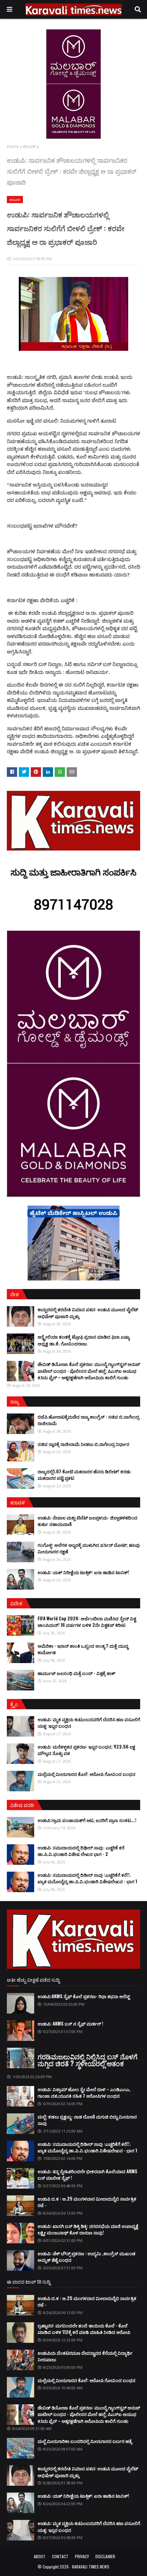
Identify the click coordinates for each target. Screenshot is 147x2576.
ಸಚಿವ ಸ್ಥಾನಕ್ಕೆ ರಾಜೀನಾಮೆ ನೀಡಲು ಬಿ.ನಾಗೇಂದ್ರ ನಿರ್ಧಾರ (83, 1444)
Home (13, 147)
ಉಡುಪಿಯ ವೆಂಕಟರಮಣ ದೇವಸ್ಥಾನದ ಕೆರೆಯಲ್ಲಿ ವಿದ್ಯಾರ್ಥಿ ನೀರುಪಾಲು (85, 2356)
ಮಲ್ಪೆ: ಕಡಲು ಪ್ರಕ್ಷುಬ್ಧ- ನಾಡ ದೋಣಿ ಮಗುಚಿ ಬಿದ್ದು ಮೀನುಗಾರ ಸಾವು (87, 2120)
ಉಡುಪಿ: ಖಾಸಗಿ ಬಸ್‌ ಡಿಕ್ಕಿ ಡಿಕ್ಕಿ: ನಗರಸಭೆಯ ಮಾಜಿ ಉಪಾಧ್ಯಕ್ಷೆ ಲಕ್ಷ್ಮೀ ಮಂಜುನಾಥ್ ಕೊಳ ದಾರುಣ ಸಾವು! (88, 2229)
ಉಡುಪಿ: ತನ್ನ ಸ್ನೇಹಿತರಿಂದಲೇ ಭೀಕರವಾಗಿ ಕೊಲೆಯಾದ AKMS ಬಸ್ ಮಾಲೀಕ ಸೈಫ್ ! (88, 2175)
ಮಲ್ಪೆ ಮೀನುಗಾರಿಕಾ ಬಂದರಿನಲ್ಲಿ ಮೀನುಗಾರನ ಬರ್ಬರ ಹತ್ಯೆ (85, 2441)
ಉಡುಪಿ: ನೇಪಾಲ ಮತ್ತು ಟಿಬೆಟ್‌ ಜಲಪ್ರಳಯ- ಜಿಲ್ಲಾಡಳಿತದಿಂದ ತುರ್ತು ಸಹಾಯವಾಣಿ (88, 1521)
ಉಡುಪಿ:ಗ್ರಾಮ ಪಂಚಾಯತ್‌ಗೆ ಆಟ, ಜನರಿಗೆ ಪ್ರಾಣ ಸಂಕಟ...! (87, 1820)
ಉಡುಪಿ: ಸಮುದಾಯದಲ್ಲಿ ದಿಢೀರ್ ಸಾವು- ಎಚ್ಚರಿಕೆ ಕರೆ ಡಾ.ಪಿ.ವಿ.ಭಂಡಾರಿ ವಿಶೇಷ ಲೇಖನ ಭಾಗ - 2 (81, 1851)
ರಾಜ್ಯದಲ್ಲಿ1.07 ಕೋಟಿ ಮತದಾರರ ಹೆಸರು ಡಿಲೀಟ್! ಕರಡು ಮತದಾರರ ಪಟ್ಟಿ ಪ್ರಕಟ (84, 1475)
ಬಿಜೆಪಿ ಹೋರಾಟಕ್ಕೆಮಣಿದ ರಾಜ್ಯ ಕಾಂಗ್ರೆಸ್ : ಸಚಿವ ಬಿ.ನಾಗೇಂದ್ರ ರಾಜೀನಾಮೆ (89, 1420)
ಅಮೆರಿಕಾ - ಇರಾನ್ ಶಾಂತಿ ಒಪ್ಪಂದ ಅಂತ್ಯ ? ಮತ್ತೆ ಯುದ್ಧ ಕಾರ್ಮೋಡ (83, 1649)
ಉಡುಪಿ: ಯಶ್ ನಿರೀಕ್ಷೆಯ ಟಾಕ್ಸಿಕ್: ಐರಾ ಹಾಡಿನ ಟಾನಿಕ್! (83, 1572)
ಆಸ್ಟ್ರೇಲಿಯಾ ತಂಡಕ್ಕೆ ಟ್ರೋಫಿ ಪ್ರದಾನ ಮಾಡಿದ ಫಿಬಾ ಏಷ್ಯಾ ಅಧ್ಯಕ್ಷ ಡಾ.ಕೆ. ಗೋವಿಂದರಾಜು (84, 1340)
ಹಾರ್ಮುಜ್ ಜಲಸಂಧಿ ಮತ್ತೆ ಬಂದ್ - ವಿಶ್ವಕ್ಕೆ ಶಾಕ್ (76, 1673)
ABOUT (40, 2556)
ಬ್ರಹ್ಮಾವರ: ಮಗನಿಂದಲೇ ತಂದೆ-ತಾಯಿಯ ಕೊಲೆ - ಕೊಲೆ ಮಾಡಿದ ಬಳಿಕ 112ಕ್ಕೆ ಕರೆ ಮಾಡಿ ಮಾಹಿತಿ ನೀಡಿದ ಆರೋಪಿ (84, 2329)
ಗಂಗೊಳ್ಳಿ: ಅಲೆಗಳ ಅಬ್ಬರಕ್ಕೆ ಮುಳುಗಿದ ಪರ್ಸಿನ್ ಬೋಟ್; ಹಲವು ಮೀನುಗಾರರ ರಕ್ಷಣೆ (89, 1548)
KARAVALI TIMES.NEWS (91, 2567)
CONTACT (60, 2556)
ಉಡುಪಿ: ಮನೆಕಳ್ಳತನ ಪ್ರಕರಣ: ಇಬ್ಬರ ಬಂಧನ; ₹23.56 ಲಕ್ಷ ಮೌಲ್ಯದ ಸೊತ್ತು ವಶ (86, 1750)
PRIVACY (82, 2556)
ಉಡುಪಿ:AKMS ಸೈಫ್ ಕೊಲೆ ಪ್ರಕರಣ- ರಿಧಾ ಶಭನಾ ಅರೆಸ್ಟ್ (84, 1996)
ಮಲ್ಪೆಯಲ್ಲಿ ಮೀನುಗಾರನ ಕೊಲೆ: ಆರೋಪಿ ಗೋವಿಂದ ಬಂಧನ (86, 1774)
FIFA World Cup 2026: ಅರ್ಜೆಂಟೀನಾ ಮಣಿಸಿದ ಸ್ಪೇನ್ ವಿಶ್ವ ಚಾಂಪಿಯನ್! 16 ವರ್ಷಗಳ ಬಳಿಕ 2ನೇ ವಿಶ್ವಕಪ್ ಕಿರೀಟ (87, 1622)
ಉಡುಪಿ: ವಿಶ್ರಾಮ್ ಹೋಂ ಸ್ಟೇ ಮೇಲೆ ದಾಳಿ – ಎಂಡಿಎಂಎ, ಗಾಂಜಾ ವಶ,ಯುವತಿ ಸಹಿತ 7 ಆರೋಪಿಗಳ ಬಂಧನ (84, 2093)
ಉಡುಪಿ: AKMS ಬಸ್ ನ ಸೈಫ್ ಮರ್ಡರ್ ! (70, 2023)
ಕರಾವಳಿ (29, 147)
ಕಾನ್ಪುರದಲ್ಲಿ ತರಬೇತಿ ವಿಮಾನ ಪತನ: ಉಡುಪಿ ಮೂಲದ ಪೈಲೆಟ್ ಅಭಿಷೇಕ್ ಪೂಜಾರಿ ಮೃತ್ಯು (88, 1313)
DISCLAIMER (105, 2556)
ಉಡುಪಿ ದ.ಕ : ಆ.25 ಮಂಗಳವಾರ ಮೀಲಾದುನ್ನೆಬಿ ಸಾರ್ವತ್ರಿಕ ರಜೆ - (87, 2202)
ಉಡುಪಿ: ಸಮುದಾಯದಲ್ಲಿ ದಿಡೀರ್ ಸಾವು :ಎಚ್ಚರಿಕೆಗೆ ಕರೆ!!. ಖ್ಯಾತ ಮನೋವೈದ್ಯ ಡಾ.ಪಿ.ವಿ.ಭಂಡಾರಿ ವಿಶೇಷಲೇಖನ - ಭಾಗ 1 (87, 1878)
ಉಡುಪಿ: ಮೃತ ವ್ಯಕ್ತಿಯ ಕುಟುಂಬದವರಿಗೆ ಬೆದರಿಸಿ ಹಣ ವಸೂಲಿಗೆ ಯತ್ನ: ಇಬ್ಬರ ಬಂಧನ (89, 1723)
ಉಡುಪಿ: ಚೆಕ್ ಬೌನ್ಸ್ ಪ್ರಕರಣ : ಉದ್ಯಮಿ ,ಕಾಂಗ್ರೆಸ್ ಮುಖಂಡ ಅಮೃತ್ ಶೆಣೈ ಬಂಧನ (86, 2257)
